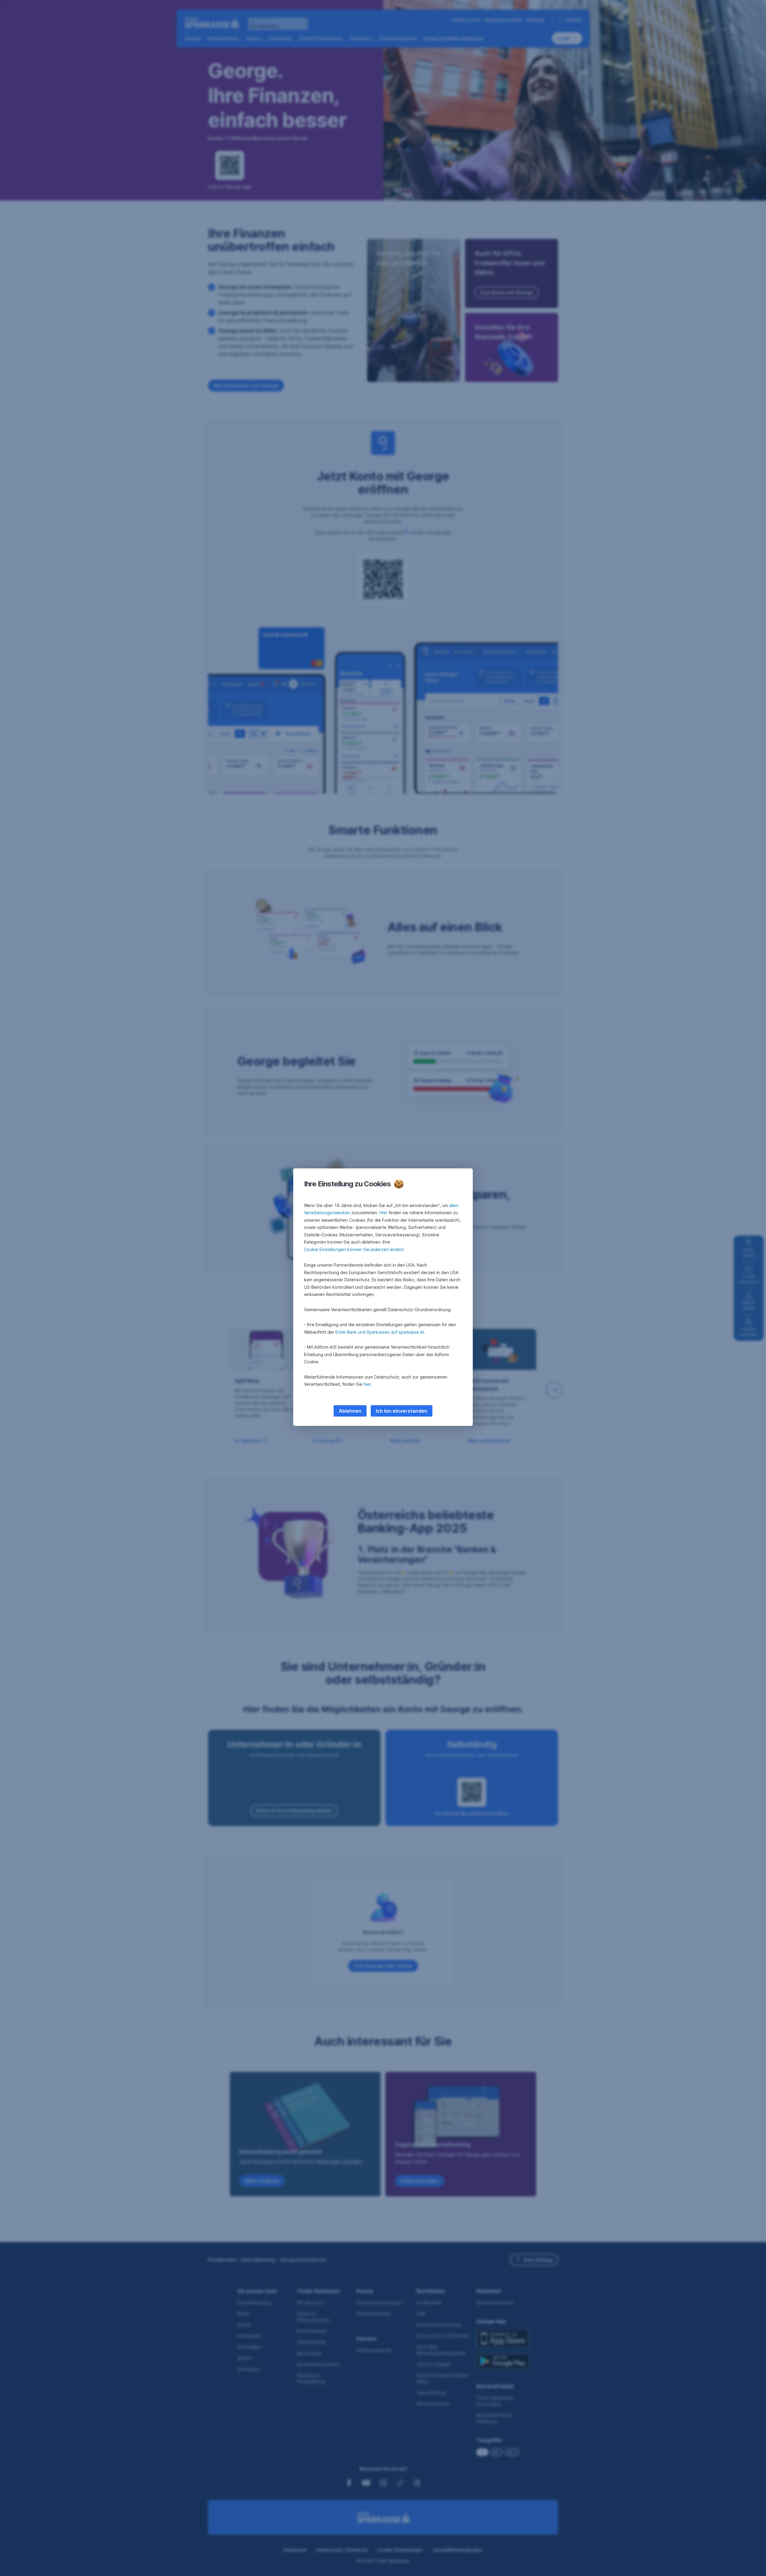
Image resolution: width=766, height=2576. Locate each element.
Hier (383, 1213)
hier (367, 1384)
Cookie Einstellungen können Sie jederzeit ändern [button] (354, 1249)
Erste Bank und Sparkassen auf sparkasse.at (380, 1332)
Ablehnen (350, 1411)
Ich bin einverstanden (402, 1411)
